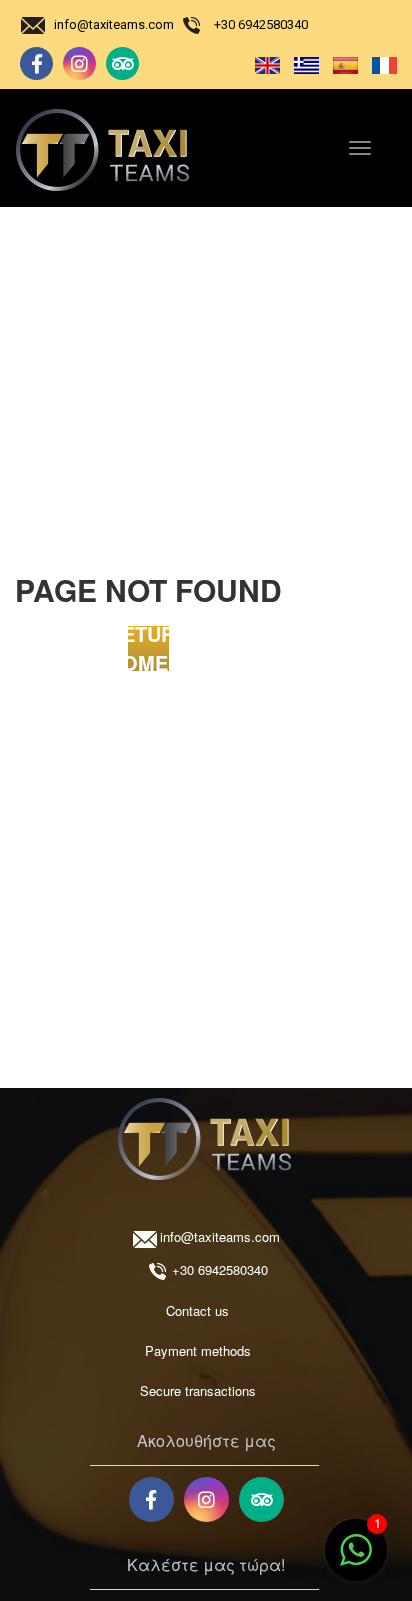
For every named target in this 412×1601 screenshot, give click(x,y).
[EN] (263, 64)
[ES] (341, 64)
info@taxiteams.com (114, 24)
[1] (356, 1560)
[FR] (379, 64)
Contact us (197, 1310)
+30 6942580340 (261, 24)
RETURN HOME (148, 648)
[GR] (302, 64)
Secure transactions (198, 1390)
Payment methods (198, 1350)
